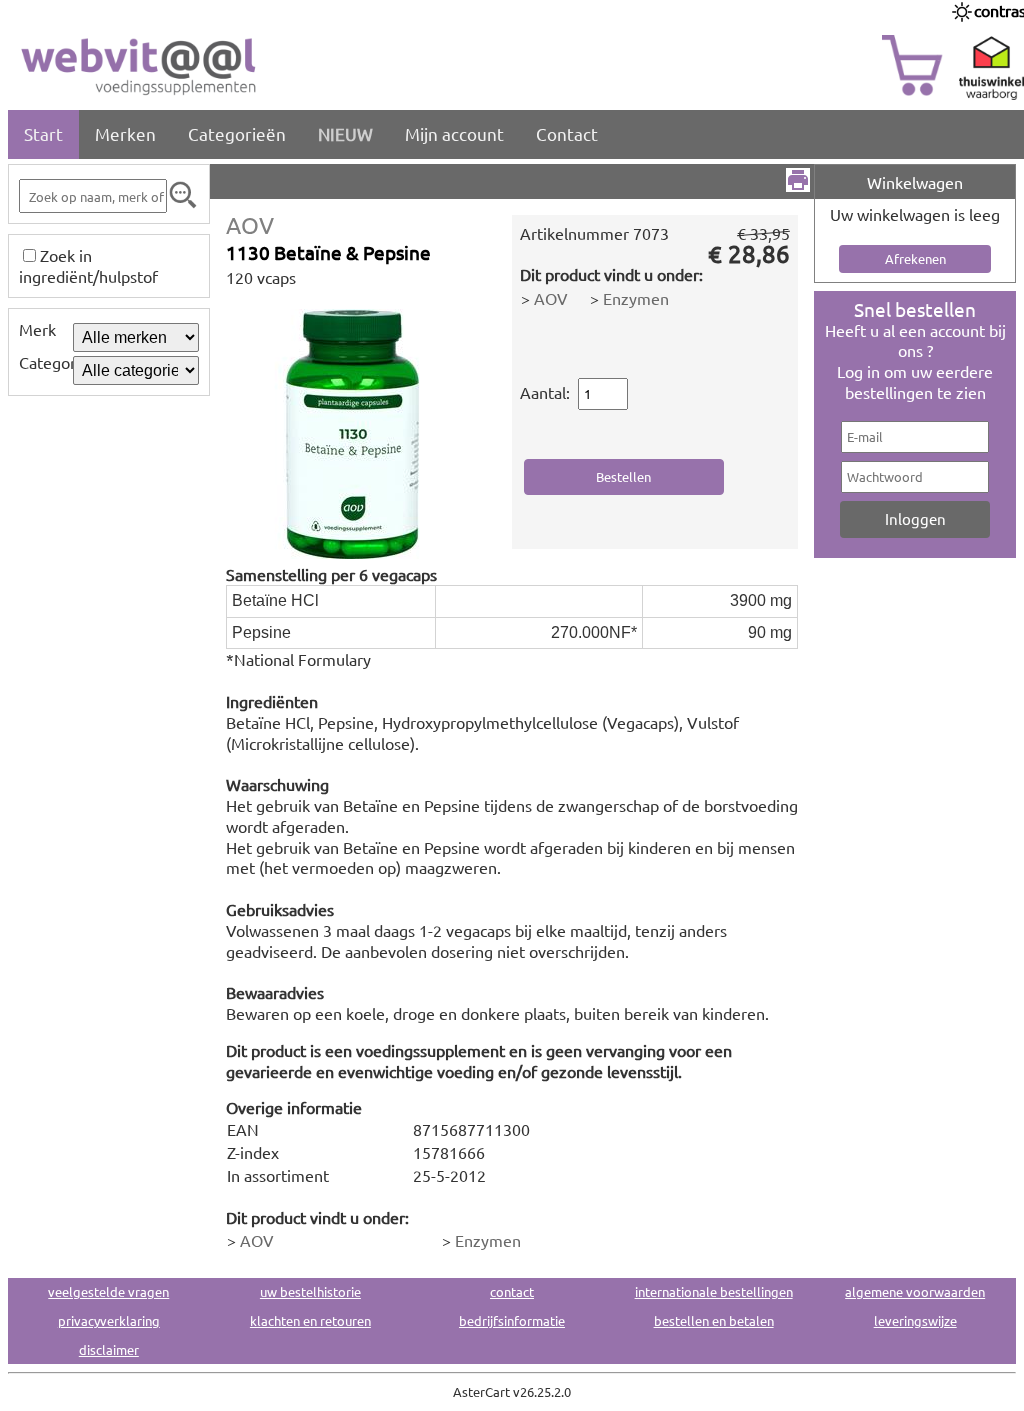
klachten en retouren (310, 1320)
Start (43, 133)
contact (512, 1291)
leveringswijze (915, 1320)
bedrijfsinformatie (512, 1320)
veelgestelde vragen (108, 1291)
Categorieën (237, 133)
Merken (125, 133)
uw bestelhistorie (310, 1291)
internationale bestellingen (714, 1291)
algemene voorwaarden (915, 1291)
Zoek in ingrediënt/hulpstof (88, 265)
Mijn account (454, 133)
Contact (567, 133)
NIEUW (345, 133)
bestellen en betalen (714, 1320)
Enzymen (636, 298)
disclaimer (109, 1349)
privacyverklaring (109, 1320)
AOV (250, 224)
